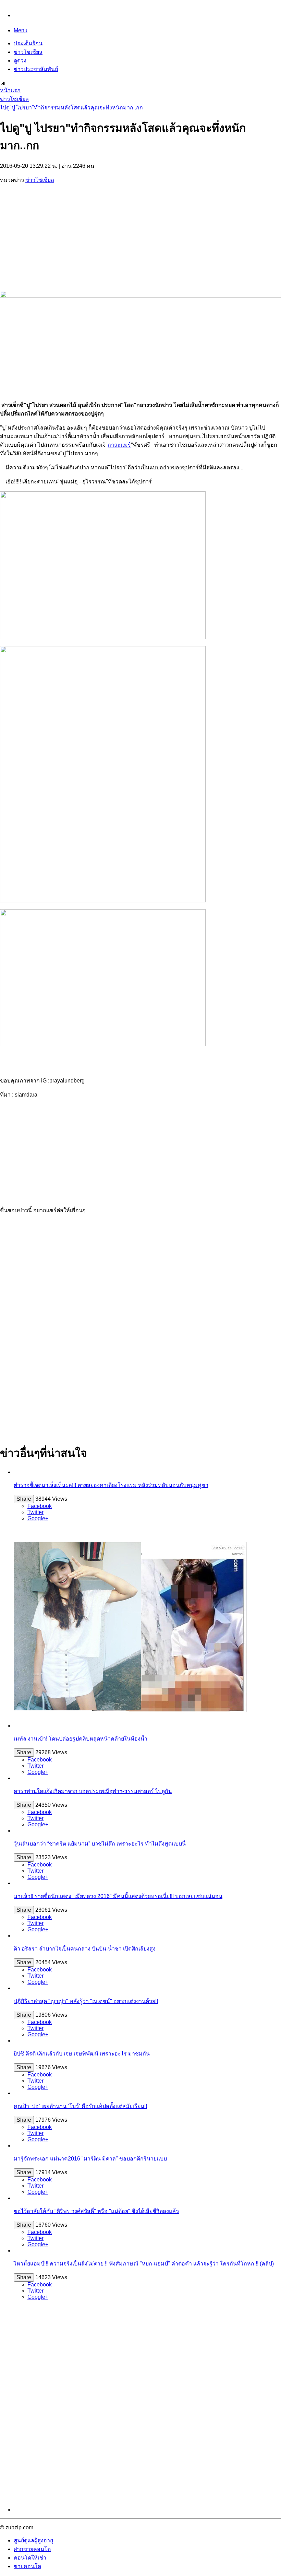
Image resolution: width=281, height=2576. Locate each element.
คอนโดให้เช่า (30, 2558)
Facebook (40, 1506)
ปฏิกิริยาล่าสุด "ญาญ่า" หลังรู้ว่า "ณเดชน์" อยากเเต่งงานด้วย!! (86, 2001)
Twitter (35, 1512)
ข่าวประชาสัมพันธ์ (36, 69)
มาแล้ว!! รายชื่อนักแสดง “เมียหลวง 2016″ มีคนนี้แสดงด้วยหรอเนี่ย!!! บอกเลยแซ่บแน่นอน (118, 1896)
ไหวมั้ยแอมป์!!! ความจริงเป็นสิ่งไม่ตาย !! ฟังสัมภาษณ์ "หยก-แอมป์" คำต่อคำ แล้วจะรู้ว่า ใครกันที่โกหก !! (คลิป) (144, 2264)
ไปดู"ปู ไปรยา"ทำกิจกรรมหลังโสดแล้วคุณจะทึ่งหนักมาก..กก (71, 108)
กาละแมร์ (119, 445)
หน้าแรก (10, 90)
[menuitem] (140, 90)
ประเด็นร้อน (28, 43)
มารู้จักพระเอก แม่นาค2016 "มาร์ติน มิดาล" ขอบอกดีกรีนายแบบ (90, 2159)
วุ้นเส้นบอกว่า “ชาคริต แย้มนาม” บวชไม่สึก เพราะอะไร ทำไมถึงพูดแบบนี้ (100, 1844)
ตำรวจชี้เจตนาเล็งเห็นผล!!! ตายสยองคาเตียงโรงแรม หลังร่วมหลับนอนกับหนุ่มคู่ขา (111, 1485)
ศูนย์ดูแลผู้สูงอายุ (33, 2540)
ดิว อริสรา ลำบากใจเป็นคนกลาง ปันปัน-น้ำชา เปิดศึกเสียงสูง (85, 1949)
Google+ (38, 1518)
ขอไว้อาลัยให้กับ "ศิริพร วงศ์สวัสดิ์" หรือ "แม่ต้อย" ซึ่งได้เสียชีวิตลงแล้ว (96, 2211)
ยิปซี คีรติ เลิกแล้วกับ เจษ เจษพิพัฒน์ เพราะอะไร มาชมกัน (82, 2054)
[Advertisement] (140, 238)
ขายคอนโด (27, 2566)
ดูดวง (20, 61)
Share (24, 1499)
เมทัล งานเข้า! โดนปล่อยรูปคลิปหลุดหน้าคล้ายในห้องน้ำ (81, 1739)
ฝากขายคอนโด (32, 2549)
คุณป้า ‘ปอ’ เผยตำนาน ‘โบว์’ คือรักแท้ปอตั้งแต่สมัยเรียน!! (80, 2106)
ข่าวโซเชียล (28, 52)
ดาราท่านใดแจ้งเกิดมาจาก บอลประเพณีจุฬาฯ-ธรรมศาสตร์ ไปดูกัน (93, 1791)
